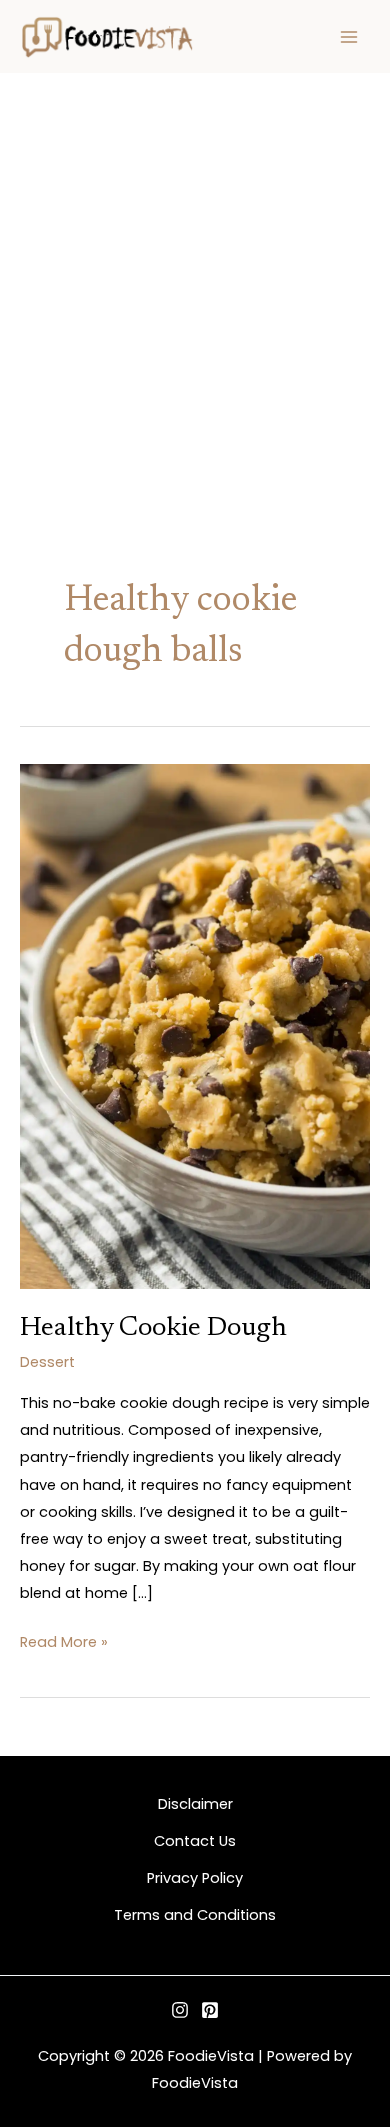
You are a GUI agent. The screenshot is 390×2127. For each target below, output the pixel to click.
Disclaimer (195, 1804)
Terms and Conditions (195, 1915)
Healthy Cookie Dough (153, 1328)
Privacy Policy (195, 1878)
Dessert (47, 1362)
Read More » (64, 1640)
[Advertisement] (195, 279)
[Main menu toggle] (349, 37)
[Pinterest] (210, 2010)
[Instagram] (180, 2010)
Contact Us (195, 1841)
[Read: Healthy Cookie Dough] (195, 1025)
